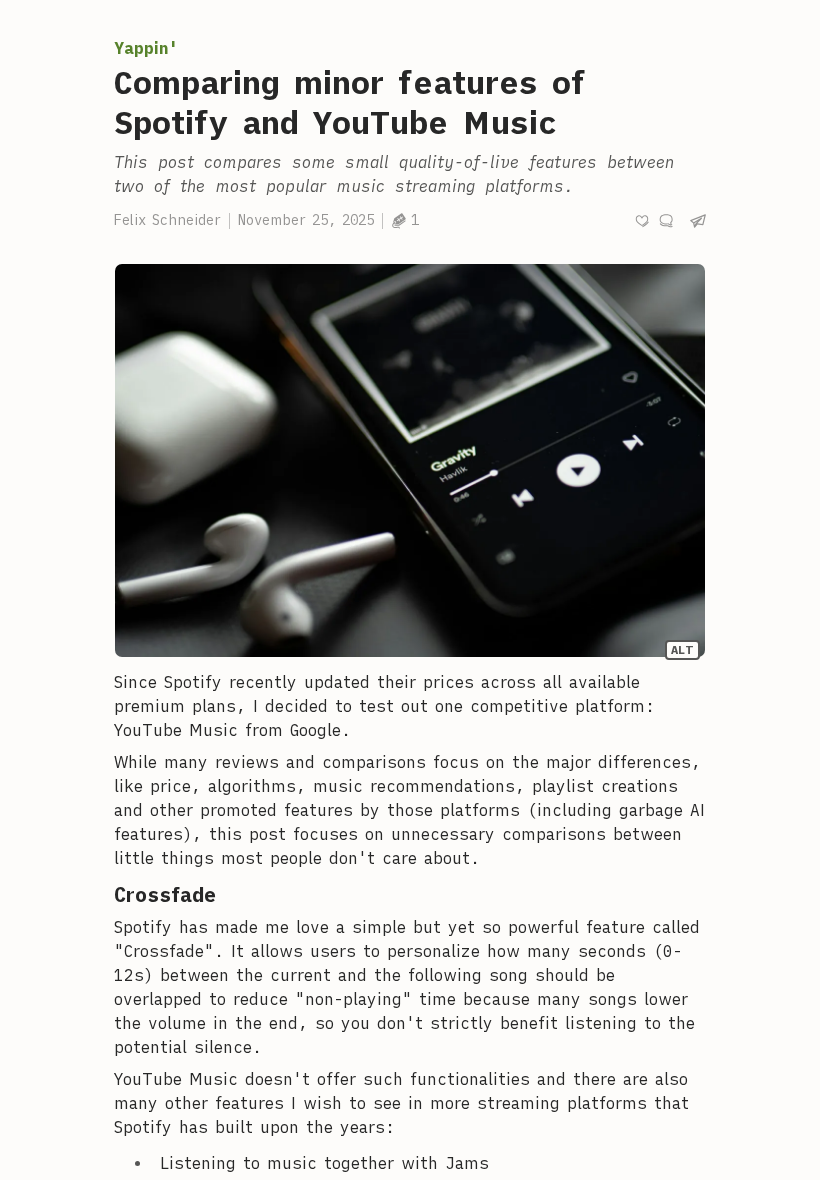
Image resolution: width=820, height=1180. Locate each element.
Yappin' (146, 48)
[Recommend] (642, 221)
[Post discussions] (666, 221)
